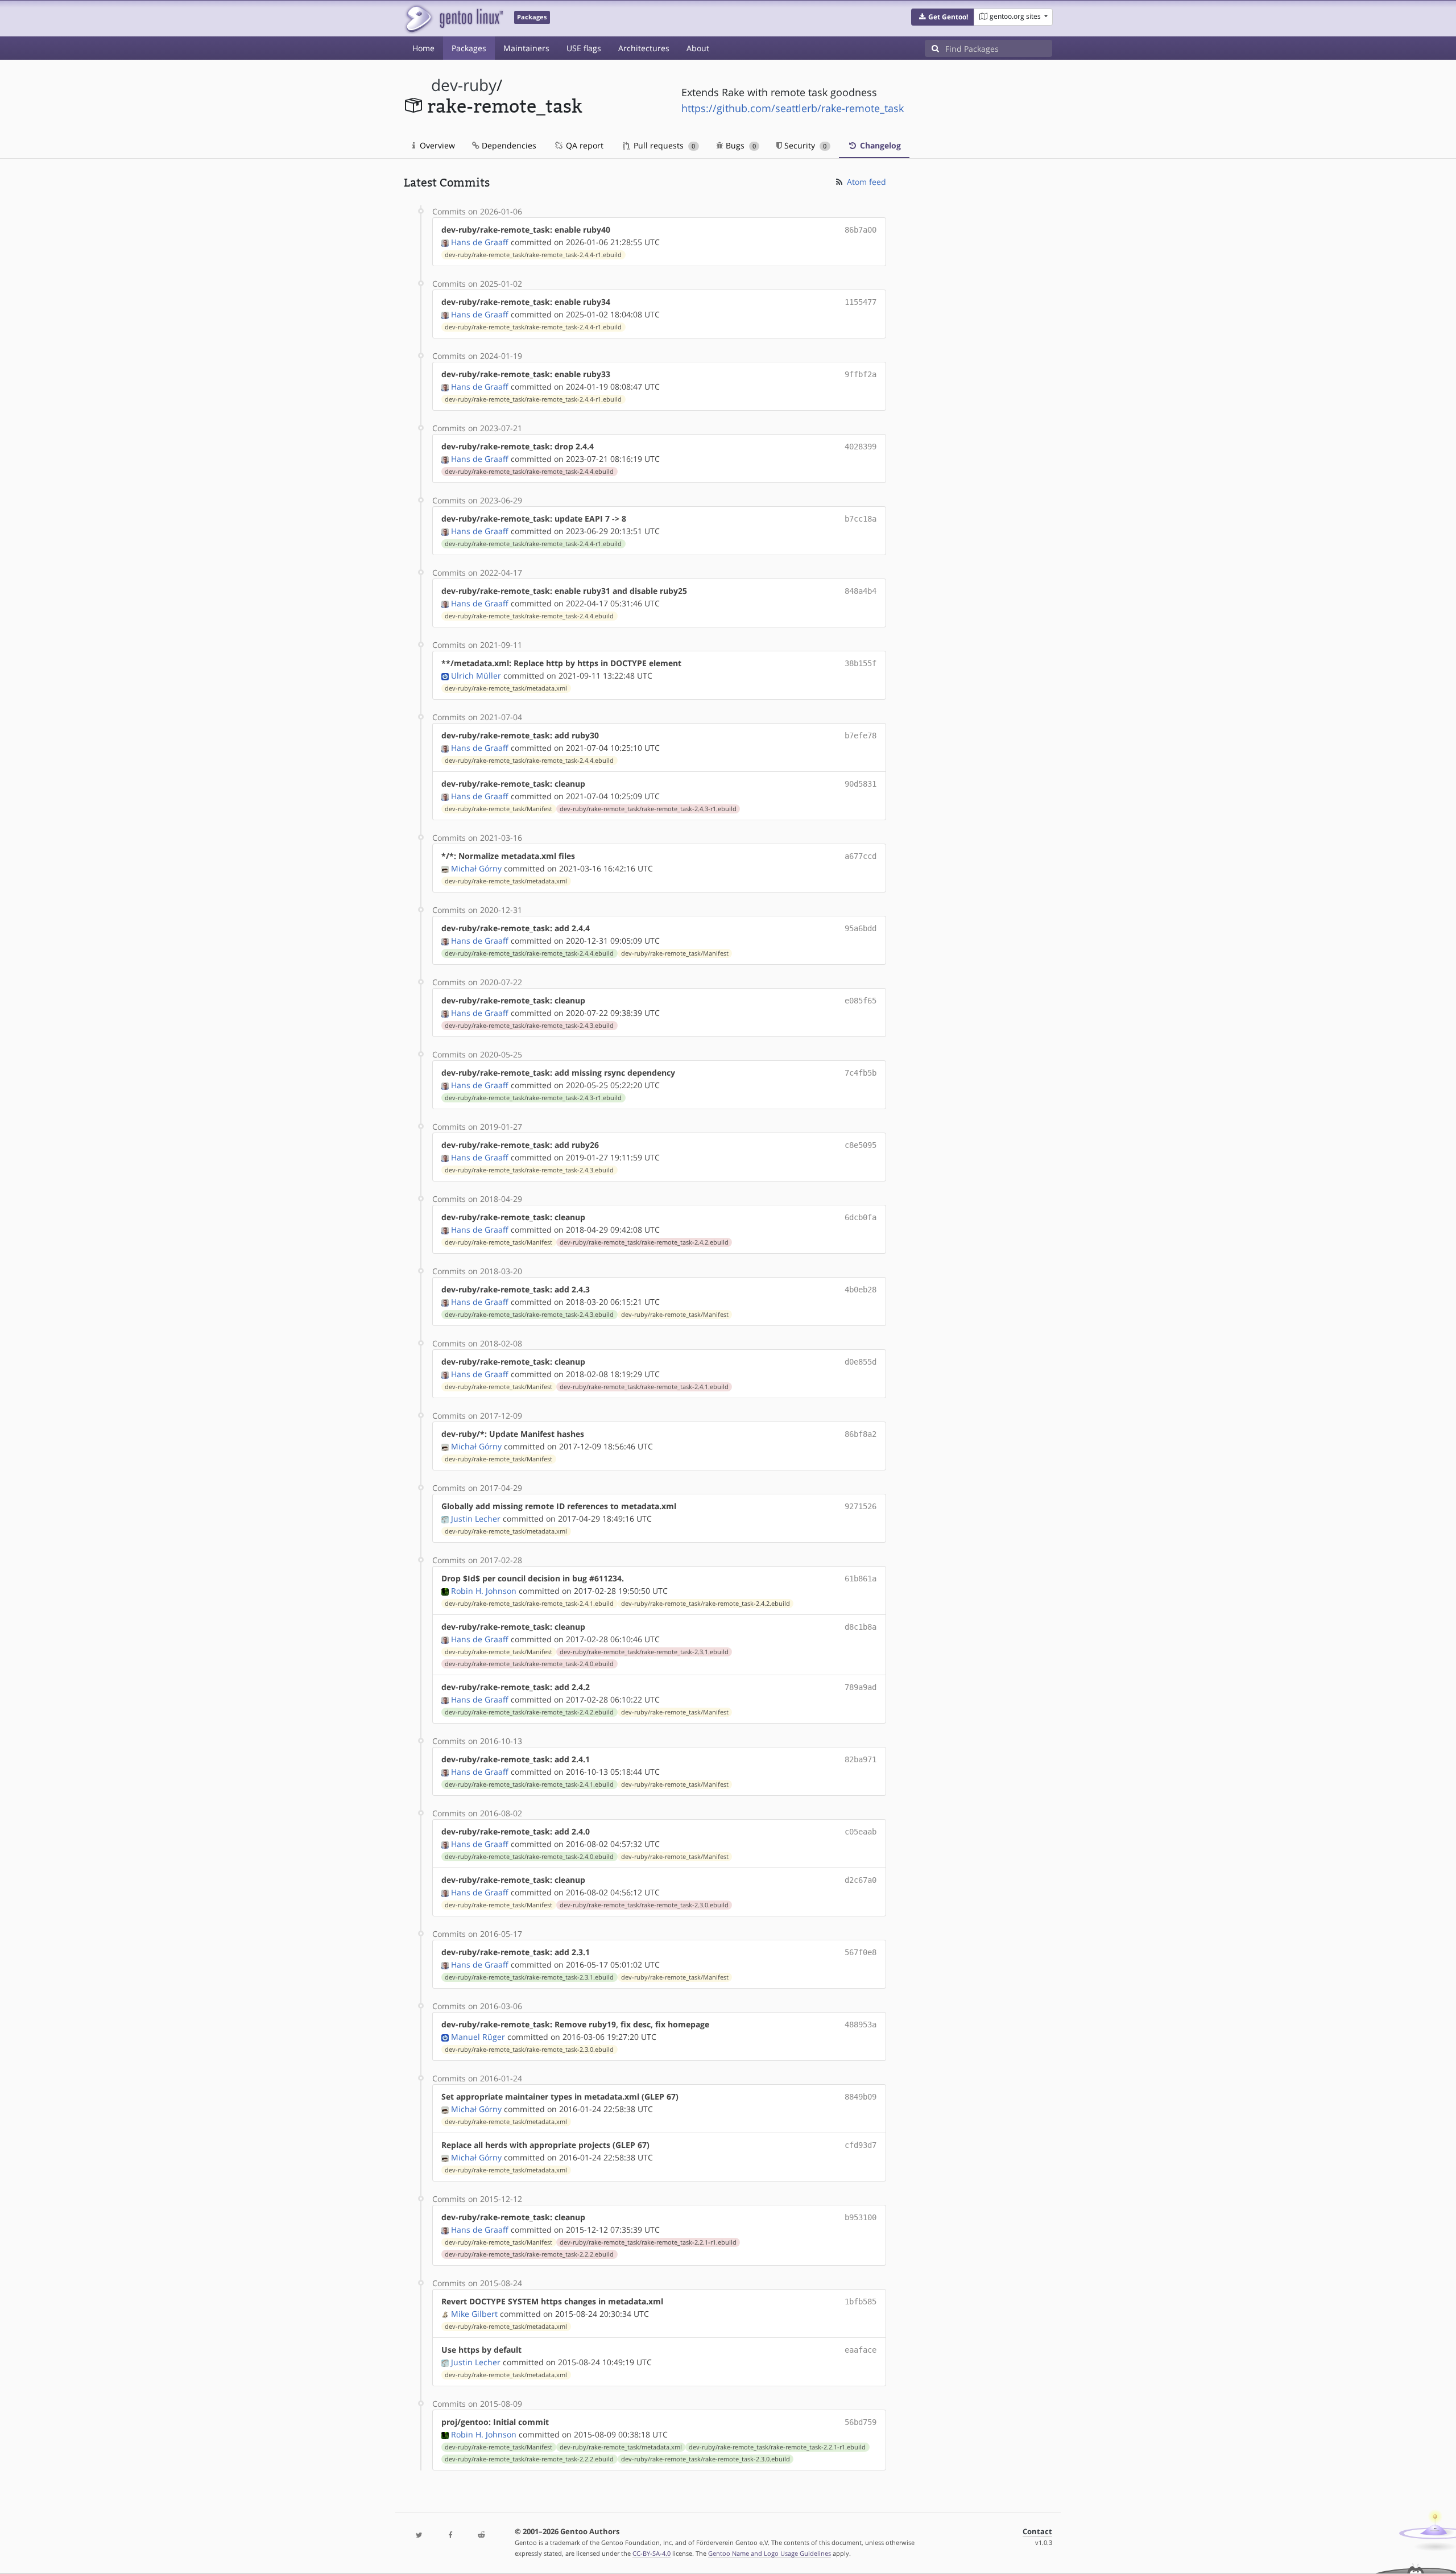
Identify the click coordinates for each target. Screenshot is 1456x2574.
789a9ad (861, 1687)
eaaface (861, 2350)
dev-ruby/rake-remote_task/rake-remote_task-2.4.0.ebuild (529, 1664)
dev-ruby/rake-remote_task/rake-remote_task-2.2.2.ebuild (529, 2254)
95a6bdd (861, 928)
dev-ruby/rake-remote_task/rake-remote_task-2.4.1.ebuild (644, 1387)
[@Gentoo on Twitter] (419, 2536)
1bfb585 (861, 2302)
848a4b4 (861, 591)
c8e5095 (861, 1145)
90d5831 (861, 784)
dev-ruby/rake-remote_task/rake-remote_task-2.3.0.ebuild (644, 1905)
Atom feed (865, 182)
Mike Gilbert (474, 2314)
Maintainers (526, 48)
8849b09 (861, 2097)
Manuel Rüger (478, 2037)
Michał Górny (476, 868)
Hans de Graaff (480, 242)
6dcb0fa (861, 1217)
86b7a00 (861, 230)
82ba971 (861, 1759)
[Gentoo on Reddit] (481, 2536)
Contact (1037, 2532)
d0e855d (861, 1362)
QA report (584, 145)
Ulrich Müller (476, 675)
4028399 (861, 447)
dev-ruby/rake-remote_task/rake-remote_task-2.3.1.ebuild (644, 1652)
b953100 (861, 2217)
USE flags (584, 48)
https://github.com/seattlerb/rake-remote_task (793, 108)
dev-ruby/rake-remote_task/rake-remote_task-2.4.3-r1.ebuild (648, 809)
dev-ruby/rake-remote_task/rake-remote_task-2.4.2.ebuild (644, 1242)
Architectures (644, 48)
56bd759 (861, 2422)
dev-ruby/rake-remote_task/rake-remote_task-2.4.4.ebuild (529, 472)
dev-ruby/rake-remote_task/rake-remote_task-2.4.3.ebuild (529, 1026)
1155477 (861, 302)
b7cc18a (861, 519)
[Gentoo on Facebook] (450, 2536)
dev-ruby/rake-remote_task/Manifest (499, 809)
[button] (943, 17)
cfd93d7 (861, 2145)
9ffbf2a (861, 374)
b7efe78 (861, 736)
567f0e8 (861, 1952)
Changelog (879, 145)
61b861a (861, 1579)
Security (804, 145)
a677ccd (861, 856)
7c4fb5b (861, 1073)
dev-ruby (464, 85)
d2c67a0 (861, 1880)
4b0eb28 (861, 1290)
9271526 (861, 1506)
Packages (469, 48)
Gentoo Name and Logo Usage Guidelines (770, 2553)
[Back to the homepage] (454, 18)
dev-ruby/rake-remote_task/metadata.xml (506, 688)
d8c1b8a (861, 1627)
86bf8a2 (861, 1434)
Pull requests (663, 145)
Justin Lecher (476, 1519)
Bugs (740, 145)
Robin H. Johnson (484, 1591)
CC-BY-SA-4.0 (652, 2553)
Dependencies (508, 145)
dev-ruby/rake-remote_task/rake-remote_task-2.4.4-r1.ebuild (533, 255)
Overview (436, 145)
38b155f (861, 663)
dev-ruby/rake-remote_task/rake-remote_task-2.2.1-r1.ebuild (648, 2242)
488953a (861, 2025)
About (698, 48)
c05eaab (861, 1832)
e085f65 (861, 1001)
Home (423, 48)
